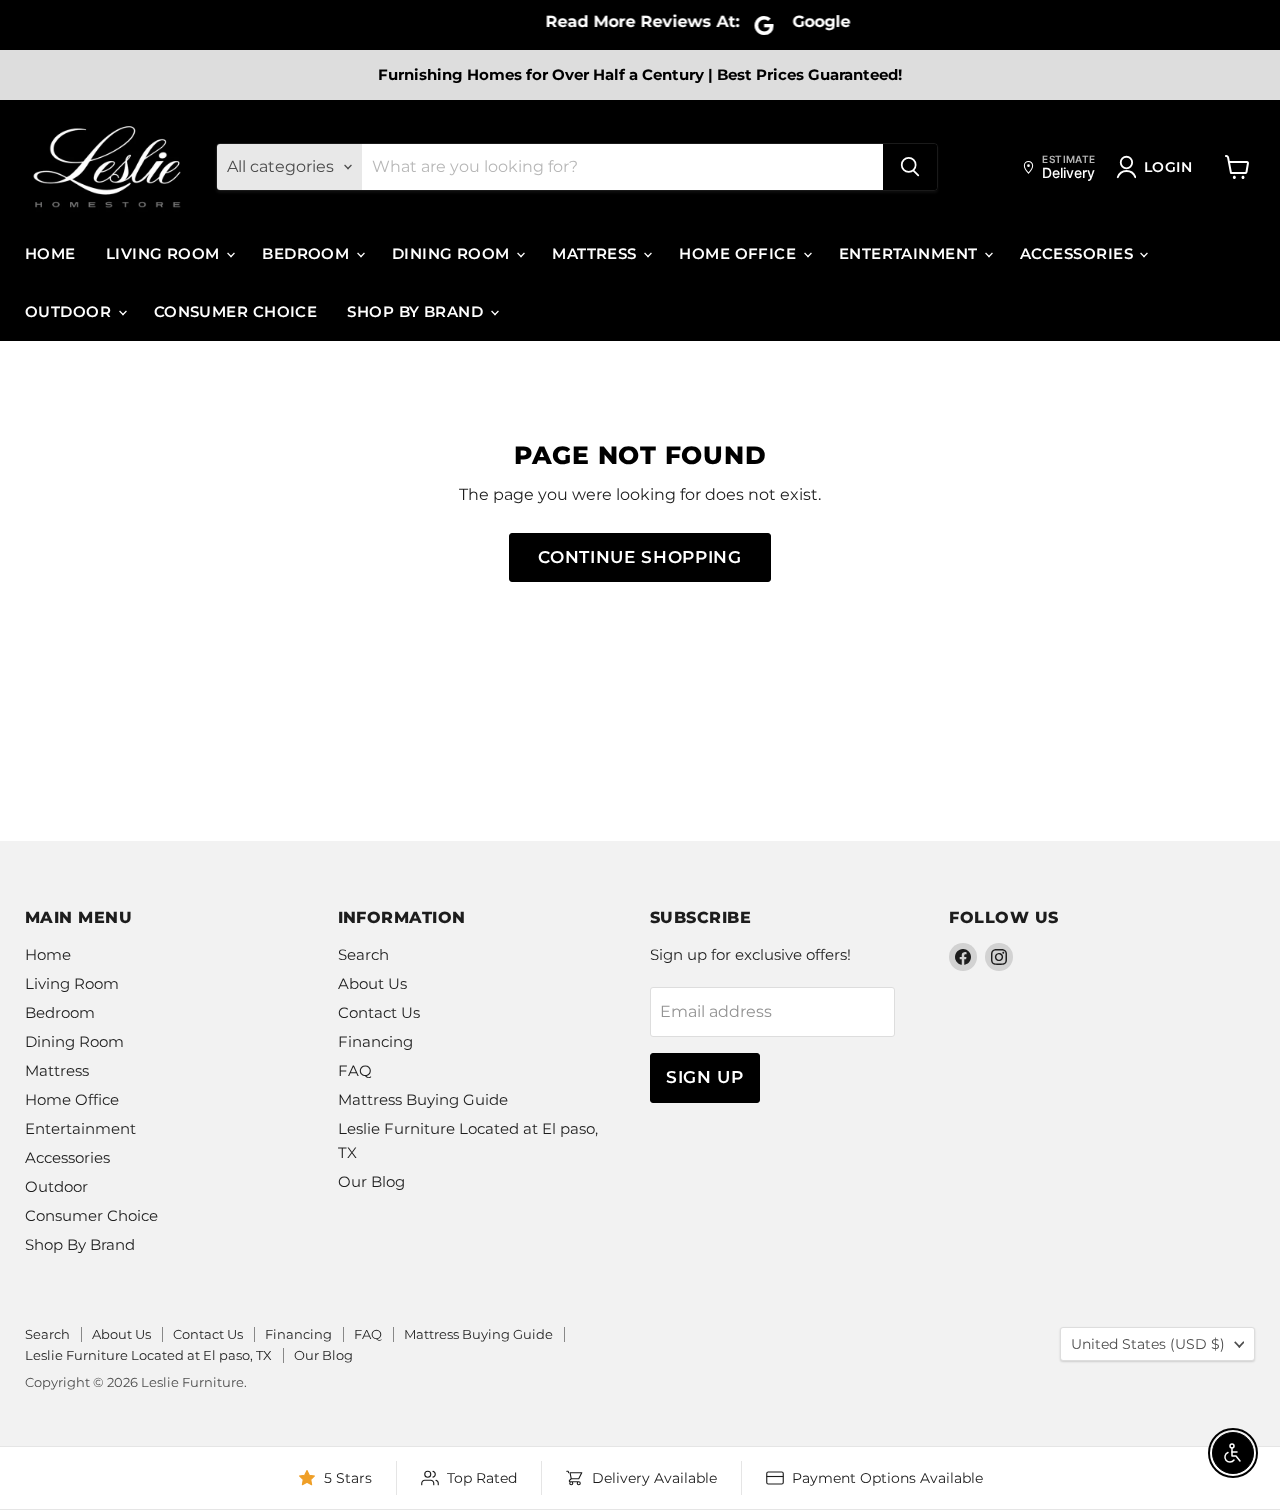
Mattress (596, 253)
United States (1148, 1344)
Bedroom (308, 253)
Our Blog (371, 1181)
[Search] (910, 167)
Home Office (739, 253)
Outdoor (70, 311)
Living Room (165, 253)
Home (50, 253)
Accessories (1078, 253)
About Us (372, 983)
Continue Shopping (640, 557)
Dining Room (453, 253)
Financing (375, 1041)
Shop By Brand (417, 311)
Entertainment (910, 253)
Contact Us (379, 1012)
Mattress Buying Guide (423, 1099)
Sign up (705, 1077)
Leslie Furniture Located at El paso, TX (148, 1355)
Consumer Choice (236, 311)
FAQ (355, 1070)
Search (363, 954)
